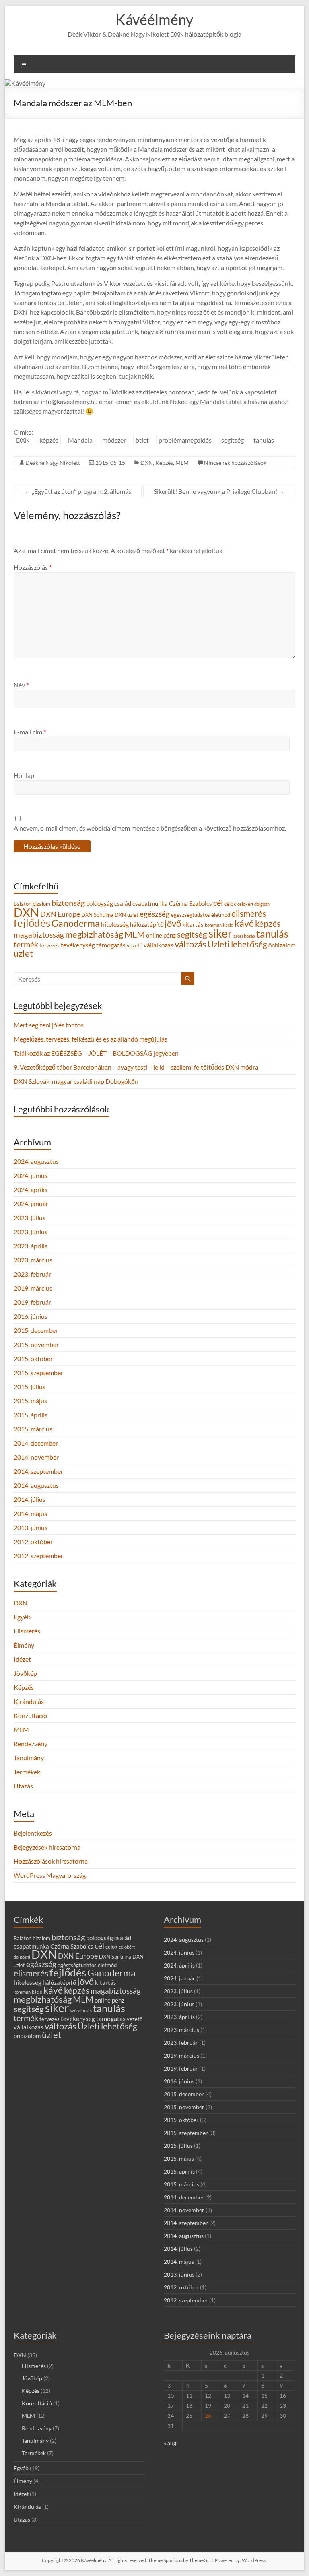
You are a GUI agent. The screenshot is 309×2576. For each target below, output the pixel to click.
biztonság (68, 903)
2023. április (31, 1246)
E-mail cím (30, 732)
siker (220, 933)
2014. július (30, 1499)
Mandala (80, 440)
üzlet (23, 953)
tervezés (49, 945)
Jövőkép (25, 1673)
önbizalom (282, 945)
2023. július (30, 1218)
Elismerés (27, 1631)
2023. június (31, 1232)
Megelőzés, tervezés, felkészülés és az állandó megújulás (91, 1039)
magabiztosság (39, 935)
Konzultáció (30, 1715)
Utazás (23, 1786)
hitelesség (115, 924)
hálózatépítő (147, 925)
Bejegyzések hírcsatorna (47, 1847)
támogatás (111, 945)
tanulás (264, 440)
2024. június (31, 1175)
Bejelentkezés (33, 1833)
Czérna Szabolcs (191, 904)
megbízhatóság (94, 934)
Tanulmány (29, 1758)
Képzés (164, 463)
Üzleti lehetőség (237, 944)
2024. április (31, 1189)
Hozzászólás (33, 567)
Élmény (24, 1645)
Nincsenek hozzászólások (235, 463)
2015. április (31, 1415)
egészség (155, 914)
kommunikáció (219, 925)
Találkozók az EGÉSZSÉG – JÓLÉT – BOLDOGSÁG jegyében (96, 1053)
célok (230, 904)
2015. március (33, 1429)
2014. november (36, 1457)
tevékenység (78, 945)
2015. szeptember (38, 1373)
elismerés (249, 913)
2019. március (33, 1288)
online (154, 935)
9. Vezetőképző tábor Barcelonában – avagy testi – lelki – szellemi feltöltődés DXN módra (136, 1067)
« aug (170, 2443)
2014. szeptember (38, 1471)
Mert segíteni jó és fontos (49, 1025)
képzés (49, 440)
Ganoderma (76, 923)
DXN (23, 440)
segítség (233, 440)
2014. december (36, 1443)
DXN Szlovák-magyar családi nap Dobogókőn (76, 1081)
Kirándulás (29, 1701)
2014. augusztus (36, 1485)
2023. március (33, 1260)
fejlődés (32, 923)
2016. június (31, 1316)
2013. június (31, 1527)
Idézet (22, 1659)
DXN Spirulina (97, 915)
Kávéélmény (154, 19)
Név (21, 685)
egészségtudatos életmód (201, 915)
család (123, 904)
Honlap (24, 775)
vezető (135, 945)
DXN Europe (60, 914)
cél (218, 903)
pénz (170, 935)
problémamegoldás (185, 440)
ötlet (142, 440)
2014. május (30, 1513)
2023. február (32, 1274)
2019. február (32, 1302)
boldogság (100, 904)
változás (191, 944)
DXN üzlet (127, 915)
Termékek (27, 1772)
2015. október (33, 1358)
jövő (173, 923)
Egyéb (22, 1617)
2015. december (36, 1330)
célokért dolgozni (254, 904)
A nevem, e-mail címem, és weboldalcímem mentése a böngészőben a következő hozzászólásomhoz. (150, 828)
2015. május (30, 1401)
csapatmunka (150, 904)
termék (26, 944)
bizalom (41, 904)
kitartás (193, 925)
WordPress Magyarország (50, 1875)
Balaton (23, 904)
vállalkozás (159, 945)
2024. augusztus (36, 1161)
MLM (182, 463)
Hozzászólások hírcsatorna (51, 1861)
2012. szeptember (38, 1556)
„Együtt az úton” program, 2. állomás (78, 491)
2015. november (36, 1344)
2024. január (31, 1203)
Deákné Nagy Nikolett (53, 463)
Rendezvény (31, 1744)
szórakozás (244, 936)
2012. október (33, 1542)
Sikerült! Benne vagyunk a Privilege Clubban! (219, 491)
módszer (114, 440)
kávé (244, 923)
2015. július (30, 1387)
